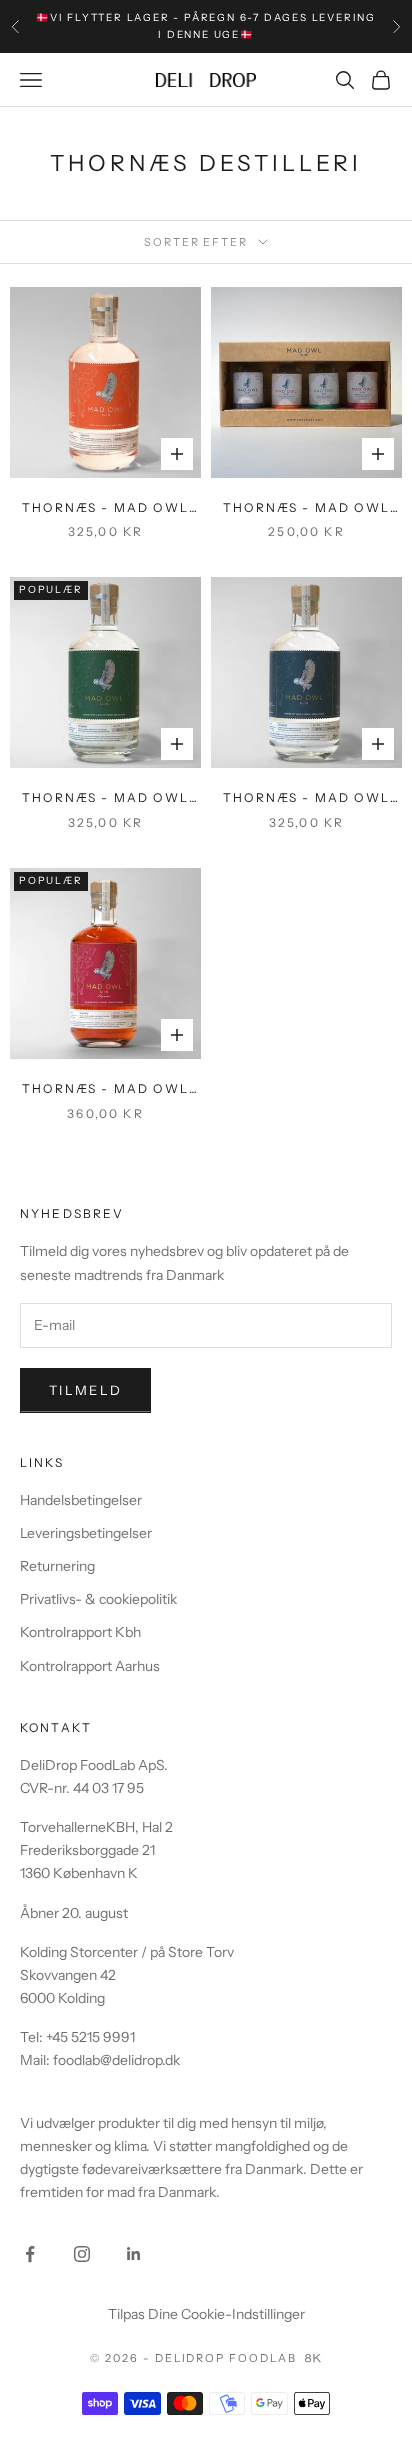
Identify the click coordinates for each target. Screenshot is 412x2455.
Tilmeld (85, 1390)
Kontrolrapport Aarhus (90, 1666)
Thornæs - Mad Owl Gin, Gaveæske (306, 509)
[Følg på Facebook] (30, 2254)
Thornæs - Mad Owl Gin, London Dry (306, 799)
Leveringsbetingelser (86, 1533)
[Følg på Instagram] (82, 2254)
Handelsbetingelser (81, 1500)
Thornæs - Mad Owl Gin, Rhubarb (105, 1090)
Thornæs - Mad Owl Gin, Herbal (105, 799)
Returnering (57, 1566)
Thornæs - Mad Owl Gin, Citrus (105, 509)
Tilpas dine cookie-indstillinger (206, 2314)
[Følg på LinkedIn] (134, 2254)
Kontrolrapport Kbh (80, 1632)
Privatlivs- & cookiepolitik (98, 1599)
